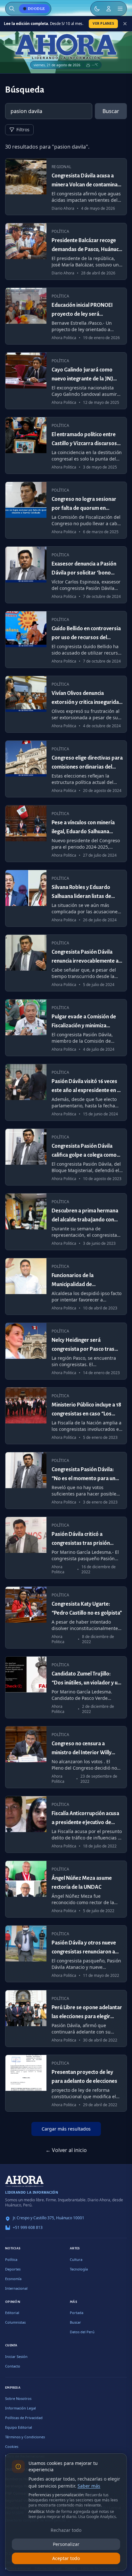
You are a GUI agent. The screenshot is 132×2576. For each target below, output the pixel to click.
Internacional (16, 2288)
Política (11, 2259)
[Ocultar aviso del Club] (125, 24)
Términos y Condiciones (25, 2437)
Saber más (89, 2486)
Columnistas (15, 2322)
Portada (77, 2313)
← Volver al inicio (66, 2150)
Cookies (12, 2446)
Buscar (111, 111)
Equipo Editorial (19, 2427)
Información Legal (21, 2408)
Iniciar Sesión (16, 2356)
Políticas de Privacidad (24, 2418)
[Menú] (120, 9)
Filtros (23, 130)
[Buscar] (12, 9)
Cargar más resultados (66, 2129)
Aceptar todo (66, 2558)
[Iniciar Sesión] (109, 9)
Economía (13, 2279)
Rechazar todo (66, 2530)
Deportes (13, 2269)
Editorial (12, 2313)
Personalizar (66, 2544)
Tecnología (79, 2269)
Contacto (13, 2366)
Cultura (76, 2259)
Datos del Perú (82, 2332)
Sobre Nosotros (18, 2398)
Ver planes (103, 23)
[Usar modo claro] (97, 9)
